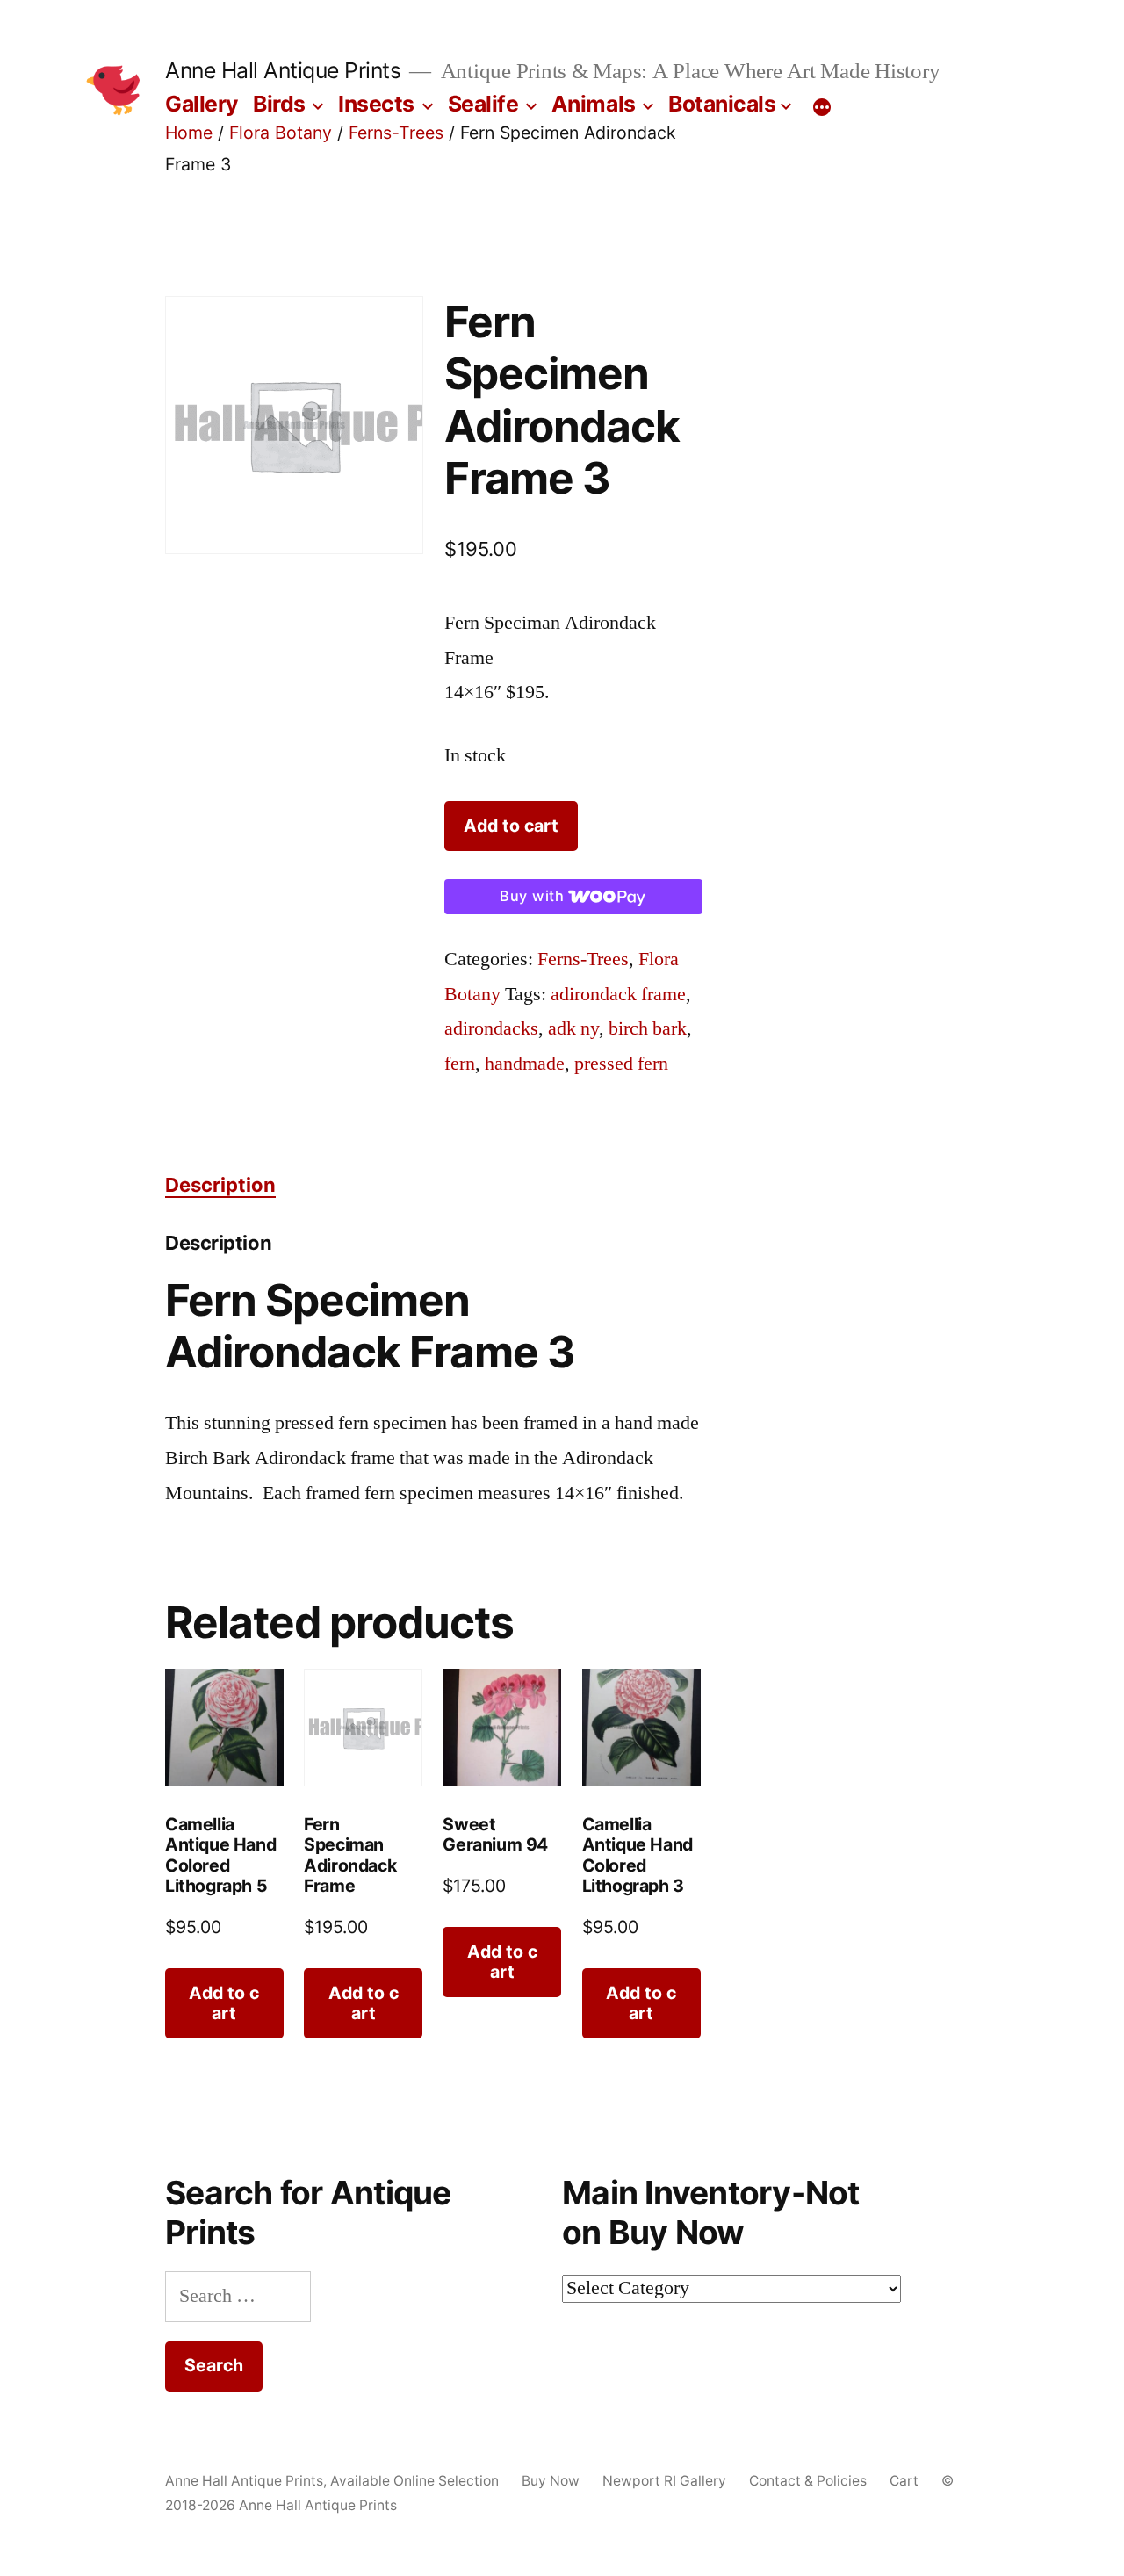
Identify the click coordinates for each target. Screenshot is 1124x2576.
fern (460, 1064)
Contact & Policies (808, 2481)
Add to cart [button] (224, 2003)
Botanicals (722, 104)
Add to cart (511, 826)
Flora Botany (281, 133)
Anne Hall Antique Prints (283, 70)
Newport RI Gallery (664, 2481)
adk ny (573, 1028)
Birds (279, 104)
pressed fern (621, 1064)
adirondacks (491, 1028)
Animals (594, 104)
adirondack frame (618, 994)
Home (189, 133)
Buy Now (551, 2481)
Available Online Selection (414, 2481)
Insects (376, 104)
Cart (904, 2481)
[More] (822, 107)
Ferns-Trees (396, 133)
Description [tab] (220, 1185)
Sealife (483, 104)
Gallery (202, 104)
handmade (525, 1064)
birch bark (648, 1028)
